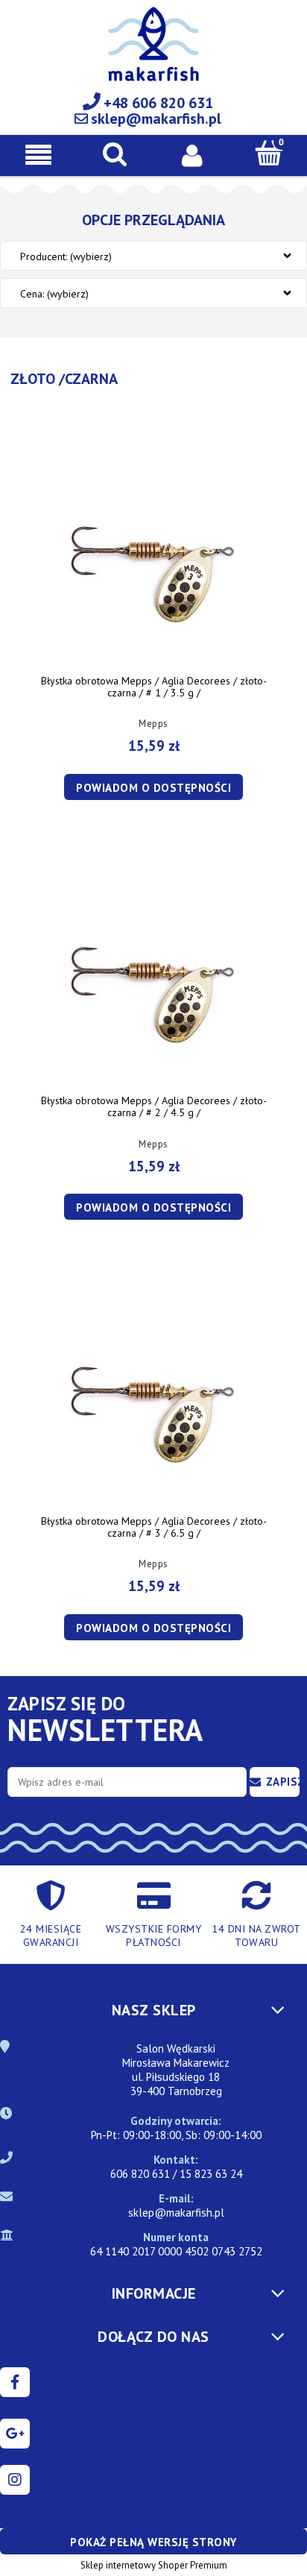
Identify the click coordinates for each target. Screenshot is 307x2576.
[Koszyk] (269, 153)
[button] (38, 155)
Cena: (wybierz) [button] (54, 294)
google (15, 2434)
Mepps (153, 724)
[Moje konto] (192, 154)
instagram (15, 2480)
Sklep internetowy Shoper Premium (154, 2565)
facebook (15, 2382)
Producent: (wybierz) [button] (66, 256)
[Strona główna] (153, 53)
